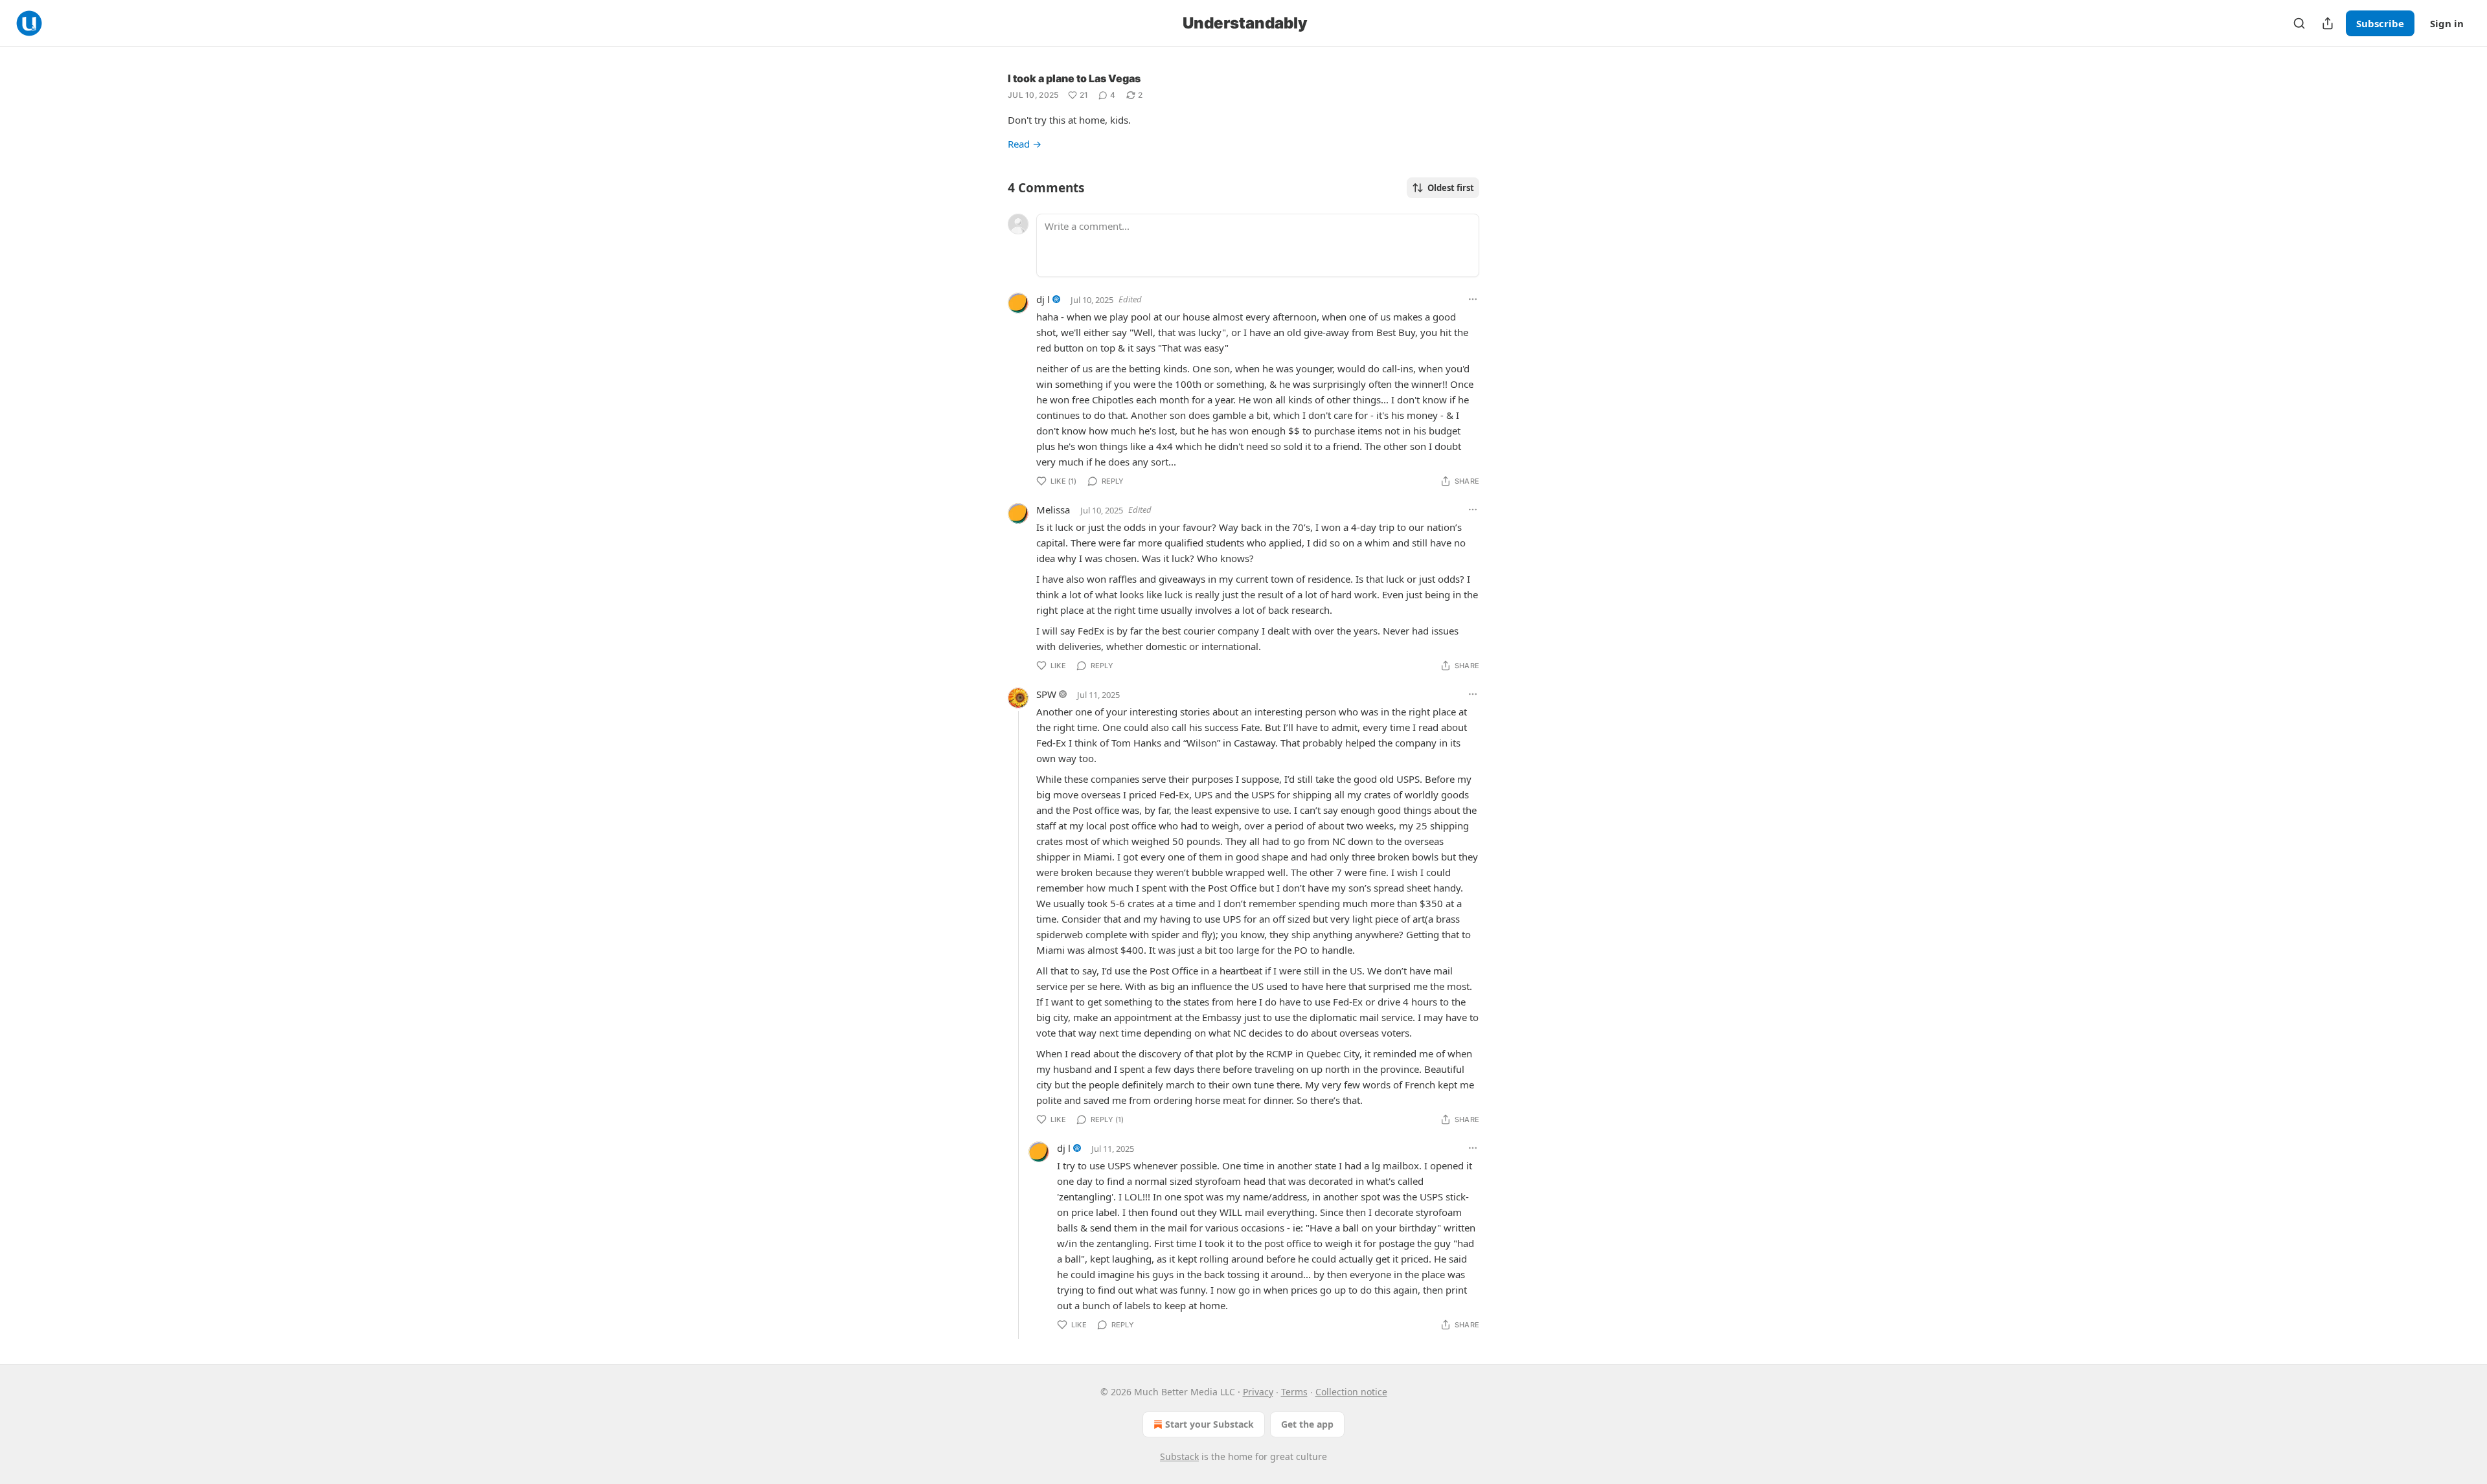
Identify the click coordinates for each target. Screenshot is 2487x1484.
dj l (1043, 299)
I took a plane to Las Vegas (1074, 78)
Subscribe (2380, 23)
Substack (1179, 1456)
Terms (1294, 1392)
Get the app (1307, 1424)
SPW (1046, 694)
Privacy (1258, 1392)
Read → (1025, 144)
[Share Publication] (2328, 23)
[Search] (2299, 23)
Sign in (2447, 23)
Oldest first (1451, 188)
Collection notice (1351, 1392)
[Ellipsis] (1473, 299)
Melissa (1053, 510)
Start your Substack (1209, 1424)
